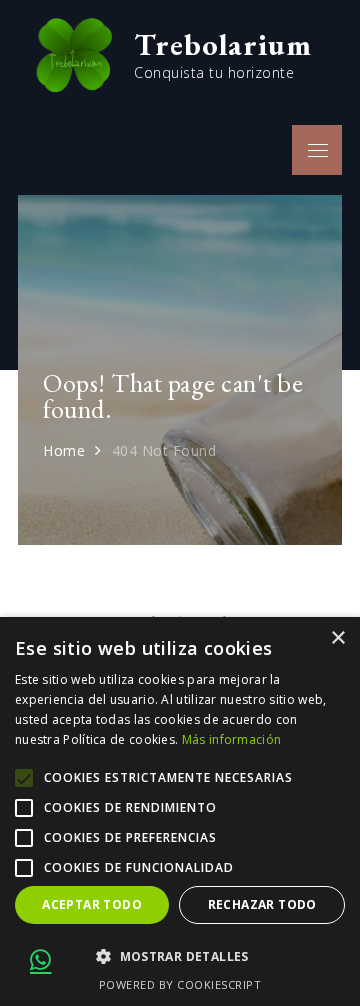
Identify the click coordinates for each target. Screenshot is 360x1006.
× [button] (337, 638)
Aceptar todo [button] (92, 904)
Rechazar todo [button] (262, 904)
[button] (180, 957)
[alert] (180, 811)
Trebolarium (223, 44)
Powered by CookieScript (180, 984)
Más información (232, 739)
